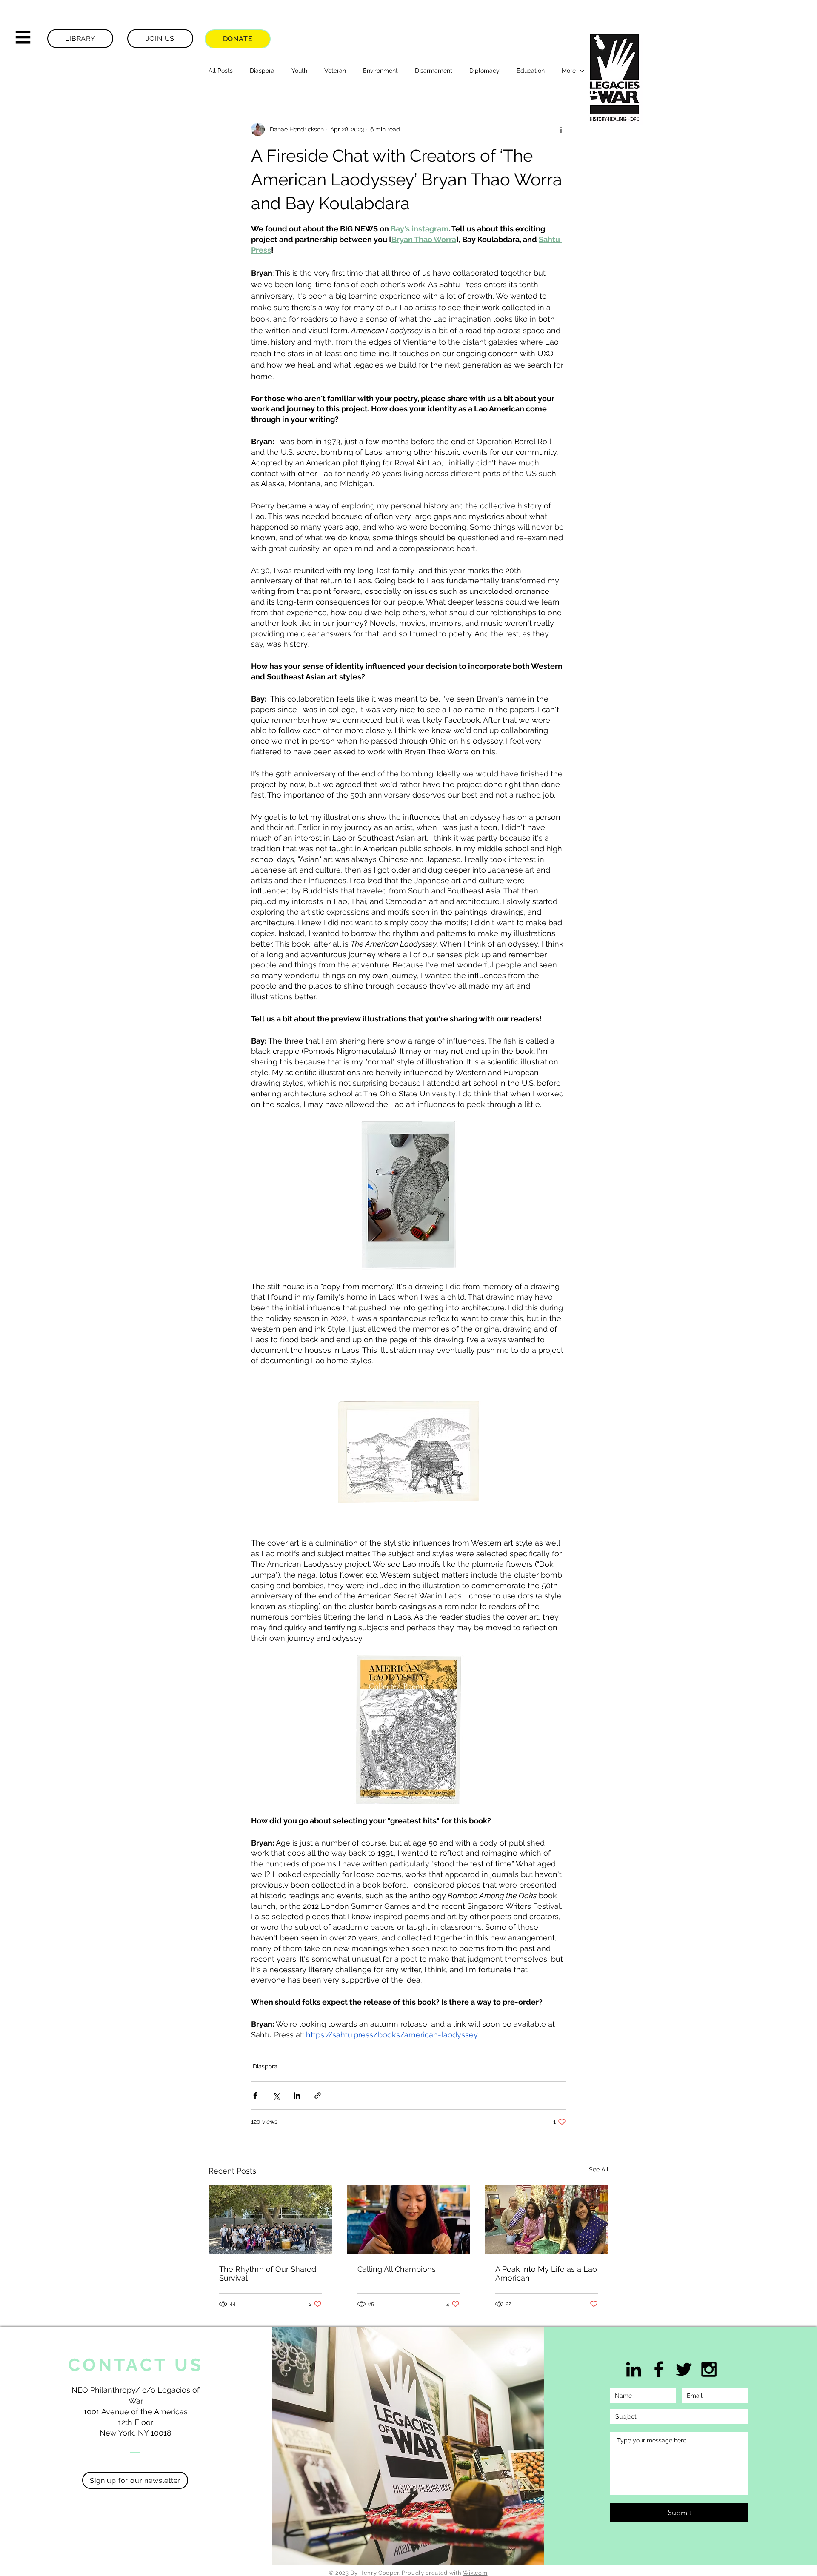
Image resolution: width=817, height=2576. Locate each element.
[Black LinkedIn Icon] (634, 2369)
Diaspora (262, 71)
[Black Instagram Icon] (709, 2369)
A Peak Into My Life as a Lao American (546, 2274)
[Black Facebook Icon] (659, 2369)
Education (531, 71)
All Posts (221, 71)
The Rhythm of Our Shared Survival (268, 2274)
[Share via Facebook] (255, 2095)
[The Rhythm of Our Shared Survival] (270, 2220)
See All (599, 2169)
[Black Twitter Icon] (684, 2369)
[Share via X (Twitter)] (276, 2095)
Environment (380, 71)
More (569, 71)
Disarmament (434, 71)
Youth (299, 71)
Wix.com (475, 2573)
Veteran (335, 71)
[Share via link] (318, 2095)
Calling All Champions (397, 2269)
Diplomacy (484, 71)
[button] (23, 37)
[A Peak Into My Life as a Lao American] (547, 2220)
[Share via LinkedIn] (297, 2095)
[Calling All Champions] (409, 2220)
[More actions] (561, 129)
